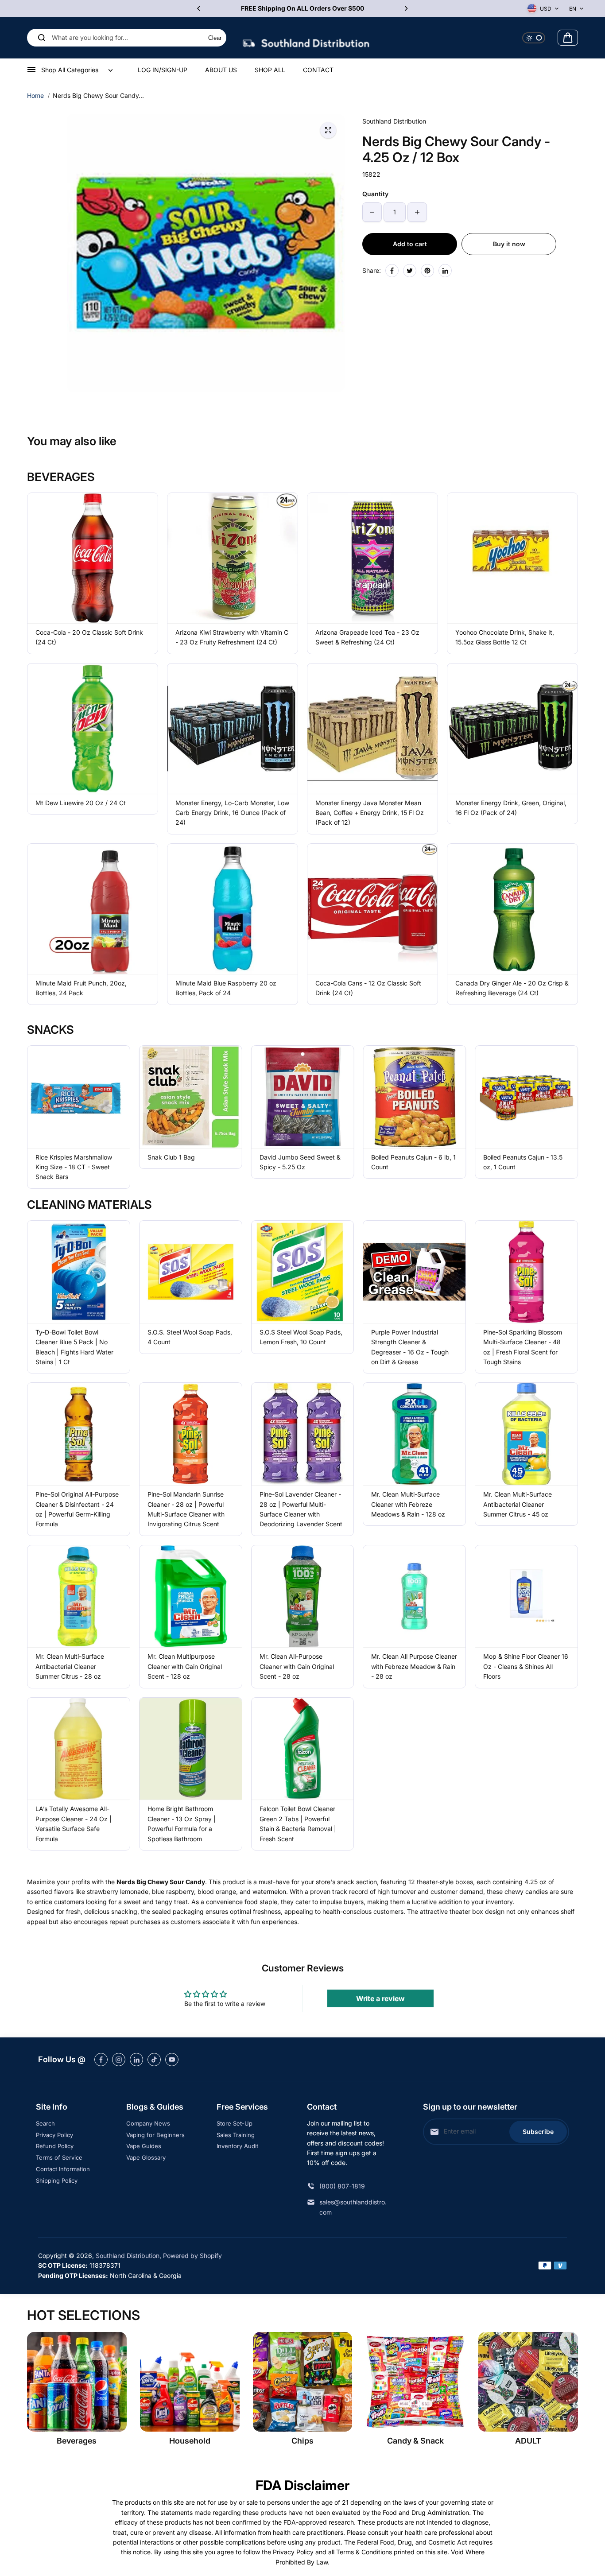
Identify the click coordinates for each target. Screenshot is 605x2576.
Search (45, 2123)
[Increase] (417, 212)
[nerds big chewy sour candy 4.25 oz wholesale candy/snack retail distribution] (328, 130)
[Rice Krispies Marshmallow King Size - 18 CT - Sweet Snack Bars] (79, 1097)
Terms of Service (59, 2157)
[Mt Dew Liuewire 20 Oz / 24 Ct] (93, 729)
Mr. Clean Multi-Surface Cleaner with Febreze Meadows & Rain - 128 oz (408, 1504)
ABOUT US (221, 70)
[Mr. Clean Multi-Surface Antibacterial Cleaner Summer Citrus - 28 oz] (79, 1596)
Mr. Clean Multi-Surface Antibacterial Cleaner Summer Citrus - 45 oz (518, 1504)
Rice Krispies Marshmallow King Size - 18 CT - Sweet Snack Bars (74, 1167)
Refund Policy (55, 2146)
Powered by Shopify (192, 2256)
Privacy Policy (54, 2135)
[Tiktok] (154, 2060)
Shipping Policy (57, 2180)
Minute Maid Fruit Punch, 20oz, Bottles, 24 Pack (81, 988)
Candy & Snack (415, 2441)
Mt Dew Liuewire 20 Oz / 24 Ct (81, 803)
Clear (215, 38)
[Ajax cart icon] (568, 38)
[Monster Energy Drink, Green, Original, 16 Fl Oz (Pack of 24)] (512, 729)
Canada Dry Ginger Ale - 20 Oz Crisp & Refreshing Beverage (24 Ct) (512, 988)
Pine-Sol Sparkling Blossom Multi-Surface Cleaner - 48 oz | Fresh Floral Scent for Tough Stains (523, 1347)
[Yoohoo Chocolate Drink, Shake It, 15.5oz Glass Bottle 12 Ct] (512, 558)
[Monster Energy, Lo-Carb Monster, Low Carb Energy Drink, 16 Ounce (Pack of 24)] (233, 729)
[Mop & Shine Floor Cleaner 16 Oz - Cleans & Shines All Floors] (526, 1596)
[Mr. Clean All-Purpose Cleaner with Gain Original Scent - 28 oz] (303, 1596)
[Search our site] (42, 38)
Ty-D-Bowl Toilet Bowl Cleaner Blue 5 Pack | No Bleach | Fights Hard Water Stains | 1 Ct (74, 1347)
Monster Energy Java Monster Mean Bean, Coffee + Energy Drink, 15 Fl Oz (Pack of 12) (370, 813)
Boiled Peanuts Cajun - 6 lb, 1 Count (413, 1162)
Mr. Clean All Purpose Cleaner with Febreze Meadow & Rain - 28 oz (414, 1666)
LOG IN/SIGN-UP (163, 70)
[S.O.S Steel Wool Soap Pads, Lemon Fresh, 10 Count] (303, 1272)
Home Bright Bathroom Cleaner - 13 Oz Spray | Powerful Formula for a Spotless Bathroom (182, 1823)
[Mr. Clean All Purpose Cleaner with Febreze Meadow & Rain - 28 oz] (414, 1596)
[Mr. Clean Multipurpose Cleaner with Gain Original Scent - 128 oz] (191, 1596)
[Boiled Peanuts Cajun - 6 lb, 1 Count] (414, 1097)
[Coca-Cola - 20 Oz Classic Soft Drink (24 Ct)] (93, 558)
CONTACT (318, 70)
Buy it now (509, 244)
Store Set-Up (235, 2123)
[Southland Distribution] (306, 38)
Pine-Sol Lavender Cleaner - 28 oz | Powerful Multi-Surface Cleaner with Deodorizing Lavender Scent (301, 1509)
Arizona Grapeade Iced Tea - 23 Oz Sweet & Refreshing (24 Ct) (367, 637)
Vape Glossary (146, 2157)
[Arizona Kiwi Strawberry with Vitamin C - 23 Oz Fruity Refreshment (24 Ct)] (233, 558)
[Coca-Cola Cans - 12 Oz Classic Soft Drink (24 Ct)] (372, 909)
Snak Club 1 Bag (171, 1157)
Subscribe (538, 2132)
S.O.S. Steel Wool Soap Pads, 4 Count (190, 1337)
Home (35, 95)
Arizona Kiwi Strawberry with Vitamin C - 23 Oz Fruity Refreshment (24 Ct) (232, 637)
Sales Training (236, 2135)
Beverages (77, 2441)
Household (190, 2441)
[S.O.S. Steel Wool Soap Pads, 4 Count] (191, 1272)
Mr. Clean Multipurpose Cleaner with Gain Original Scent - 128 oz (185, 1666)
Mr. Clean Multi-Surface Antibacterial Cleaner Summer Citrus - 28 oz (70, 1666)
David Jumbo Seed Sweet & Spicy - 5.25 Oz (300, 1162)
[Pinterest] (427, 271)
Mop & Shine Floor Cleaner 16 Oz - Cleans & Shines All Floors (526, 1666)
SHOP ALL (270, 70)
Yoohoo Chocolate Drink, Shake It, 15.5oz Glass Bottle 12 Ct (505, 637)
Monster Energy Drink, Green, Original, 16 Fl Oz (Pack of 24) (511, 808)
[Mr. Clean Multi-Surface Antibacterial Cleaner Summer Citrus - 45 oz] (526, 1434)
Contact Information (63, 2169)
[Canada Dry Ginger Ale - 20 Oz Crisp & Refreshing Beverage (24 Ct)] (512, 909)
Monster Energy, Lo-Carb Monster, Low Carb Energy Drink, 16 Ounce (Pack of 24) (232, 813)
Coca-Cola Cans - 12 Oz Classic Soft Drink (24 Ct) (368, 988)
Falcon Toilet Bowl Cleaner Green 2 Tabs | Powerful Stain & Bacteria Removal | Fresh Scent (298, 1823)
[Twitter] (410, 271)
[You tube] (172, 2060)
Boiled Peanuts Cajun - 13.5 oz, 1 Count (523, 1162)
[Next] (406, 8)
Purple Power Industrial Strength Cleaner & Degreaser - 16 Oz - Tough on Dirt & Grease (410, 1347)
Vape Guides (144, 2146)
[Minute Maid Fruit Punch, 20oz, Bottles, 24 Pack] (93, 909)
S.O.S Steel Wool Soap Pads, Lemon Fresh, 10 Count (301, 1337)
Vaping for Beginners (155, 2135)
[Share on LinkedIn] (445, 271)
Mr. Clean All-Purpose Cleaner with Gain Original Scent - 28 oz (297, 1666)
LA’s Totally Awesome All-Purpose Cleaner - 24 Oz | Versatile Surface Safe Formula (74, 1823)
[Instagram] (119, 2060)
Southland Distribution (128, 2256)
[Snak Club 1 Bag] (191, 1097)
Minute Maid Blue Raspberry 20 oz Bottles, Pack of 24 (226, 988)
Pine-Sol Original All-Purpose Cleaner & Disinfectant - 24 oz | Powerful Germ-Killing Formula (77, 1509)
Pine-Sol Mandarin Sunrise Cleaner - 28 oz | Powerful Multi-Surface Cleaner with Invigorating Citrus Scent (186, 1509)
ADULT (528, 2441)
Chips (302, 2441)
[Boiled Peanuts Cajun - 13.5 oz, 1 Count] (526, 1097)
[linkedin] (136, 2060)
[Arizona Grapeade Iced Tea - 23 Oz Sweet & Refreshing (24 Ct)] (372, 558)
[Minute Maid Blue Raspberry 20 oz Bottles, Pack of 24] (233, 909)
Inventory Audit (237, 2146)
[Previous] (199, 8)
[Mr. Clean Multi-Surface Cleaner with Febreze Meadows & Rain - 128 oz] (414, 1434)
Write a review (380, 1998)
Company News (148, 2123)
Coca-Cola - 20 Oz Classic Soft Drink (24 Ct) (89, 637)
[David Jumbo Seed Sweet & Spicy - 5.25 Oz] (303, 1097)
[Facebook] (392, 271)
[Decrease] (372, 212)
